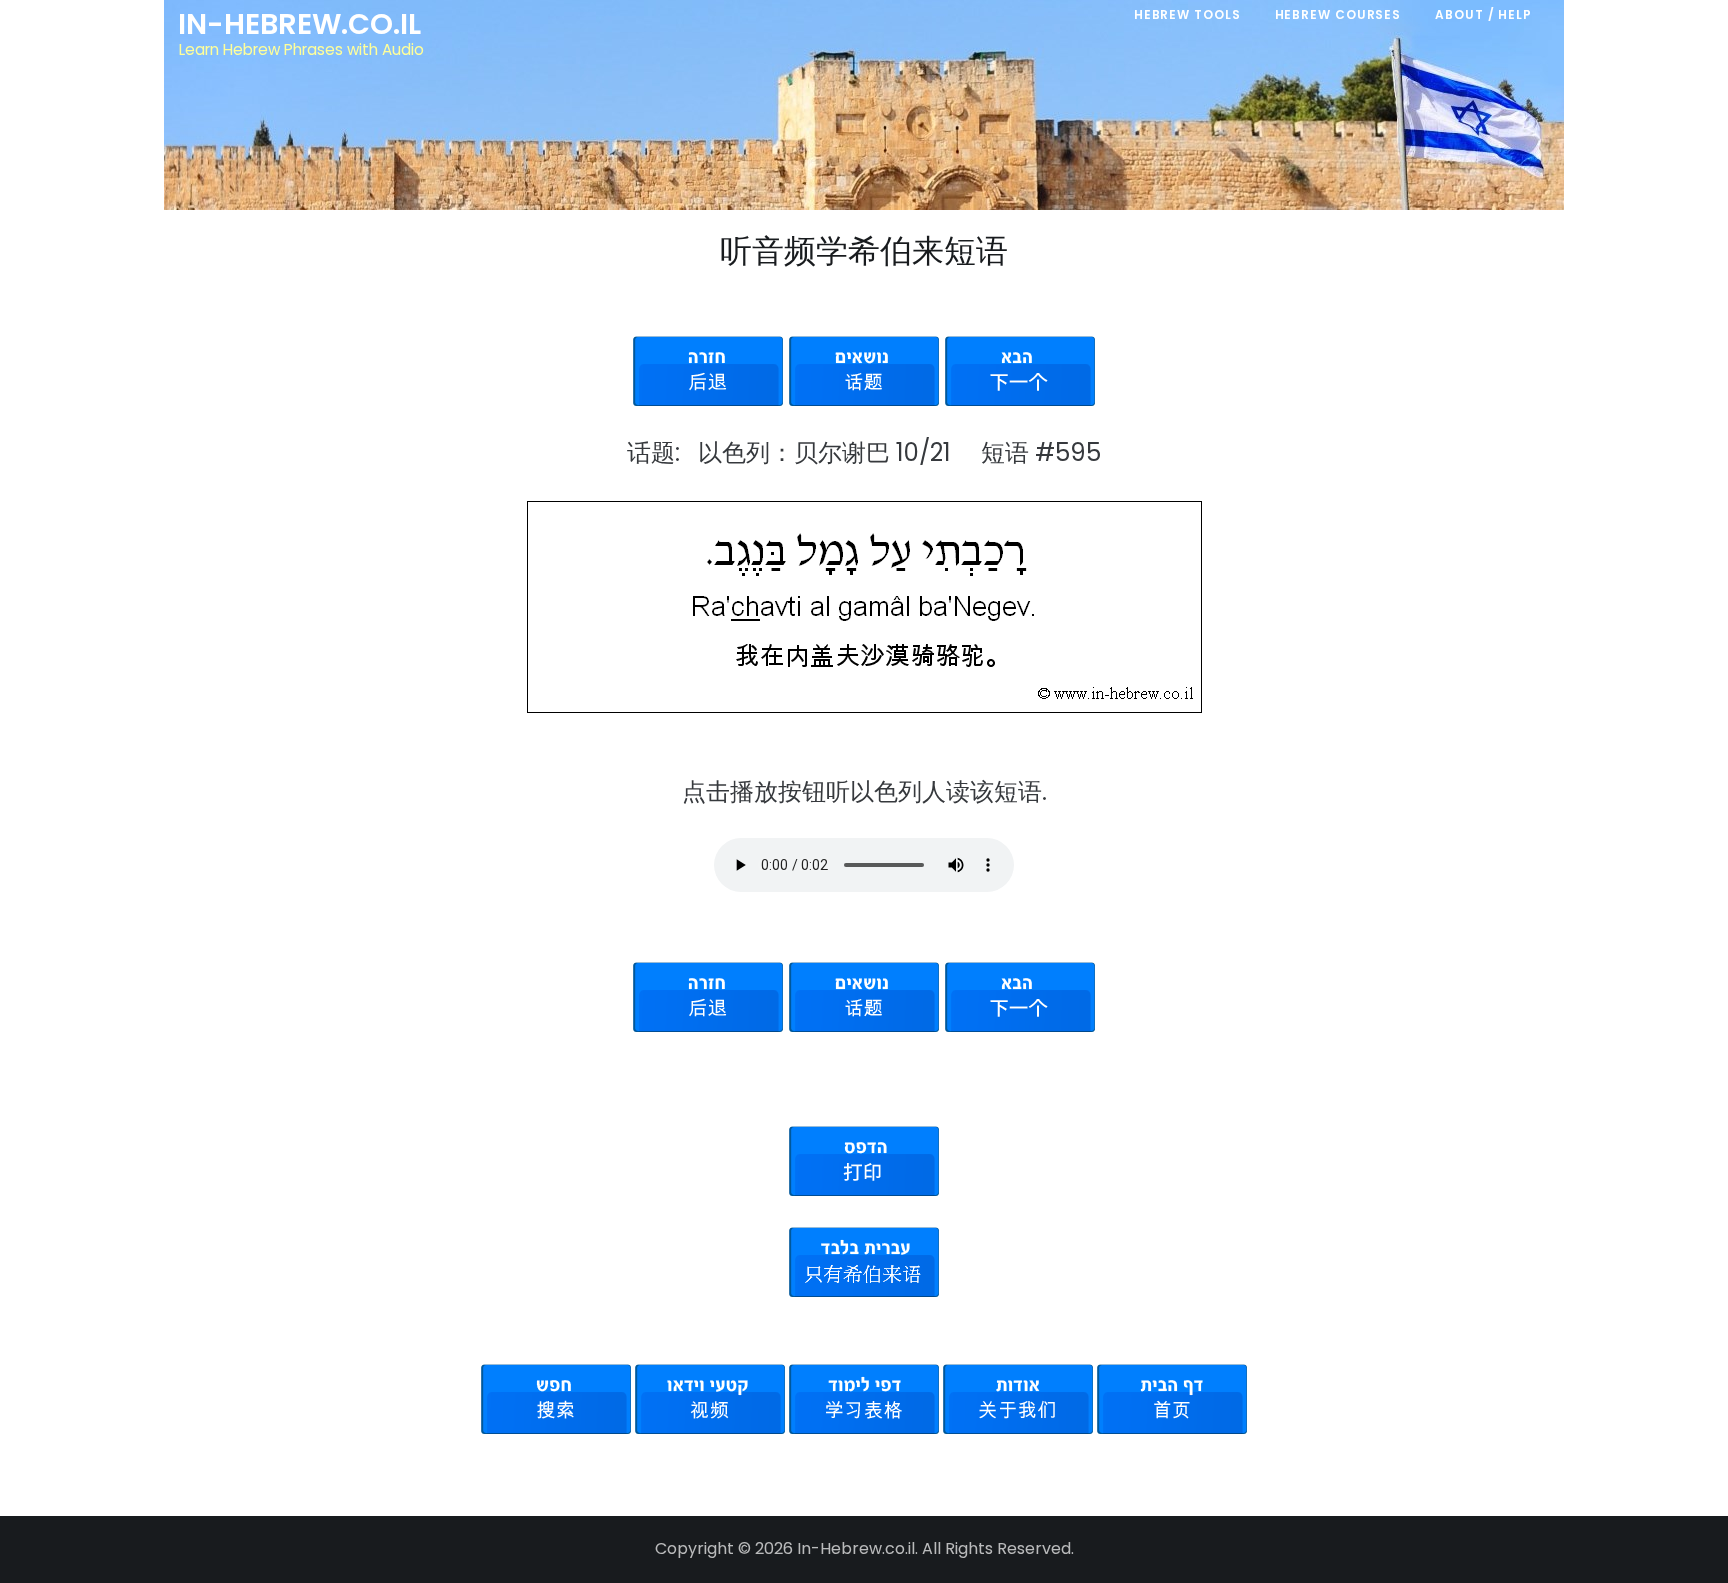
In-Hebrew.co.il (299, 24)
